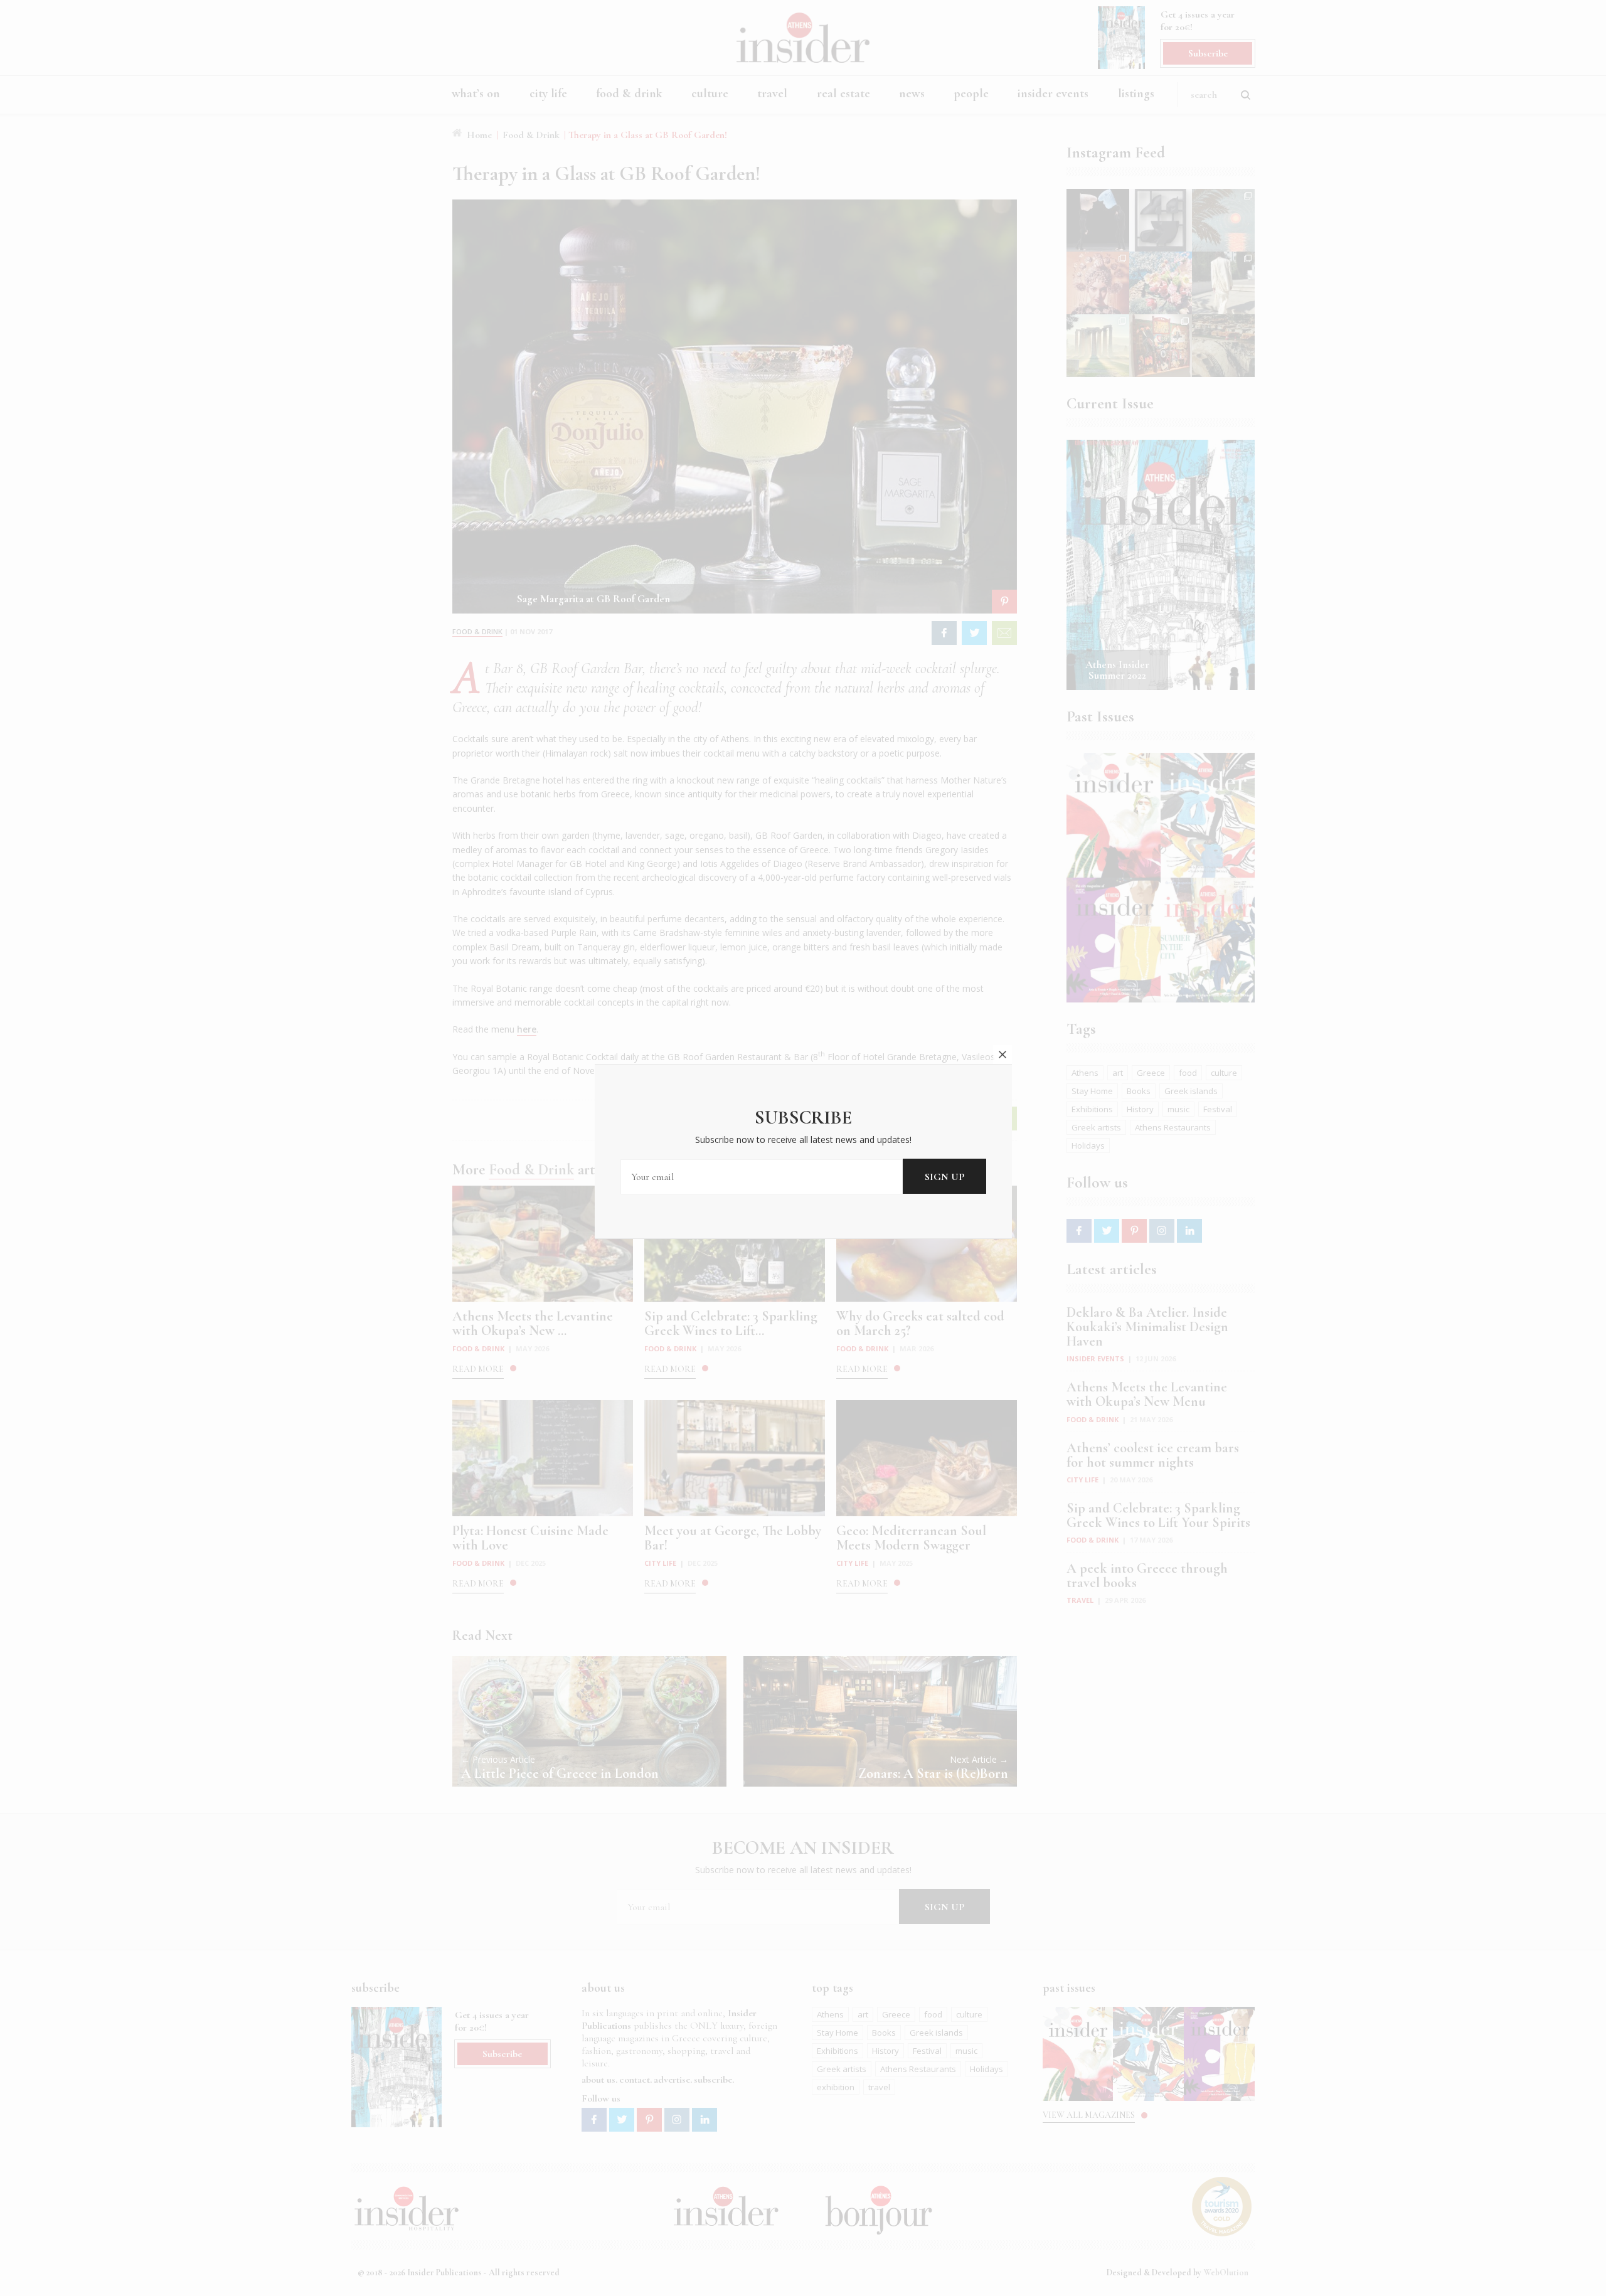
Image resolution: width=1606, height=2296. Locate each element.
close (1002, 1055)
